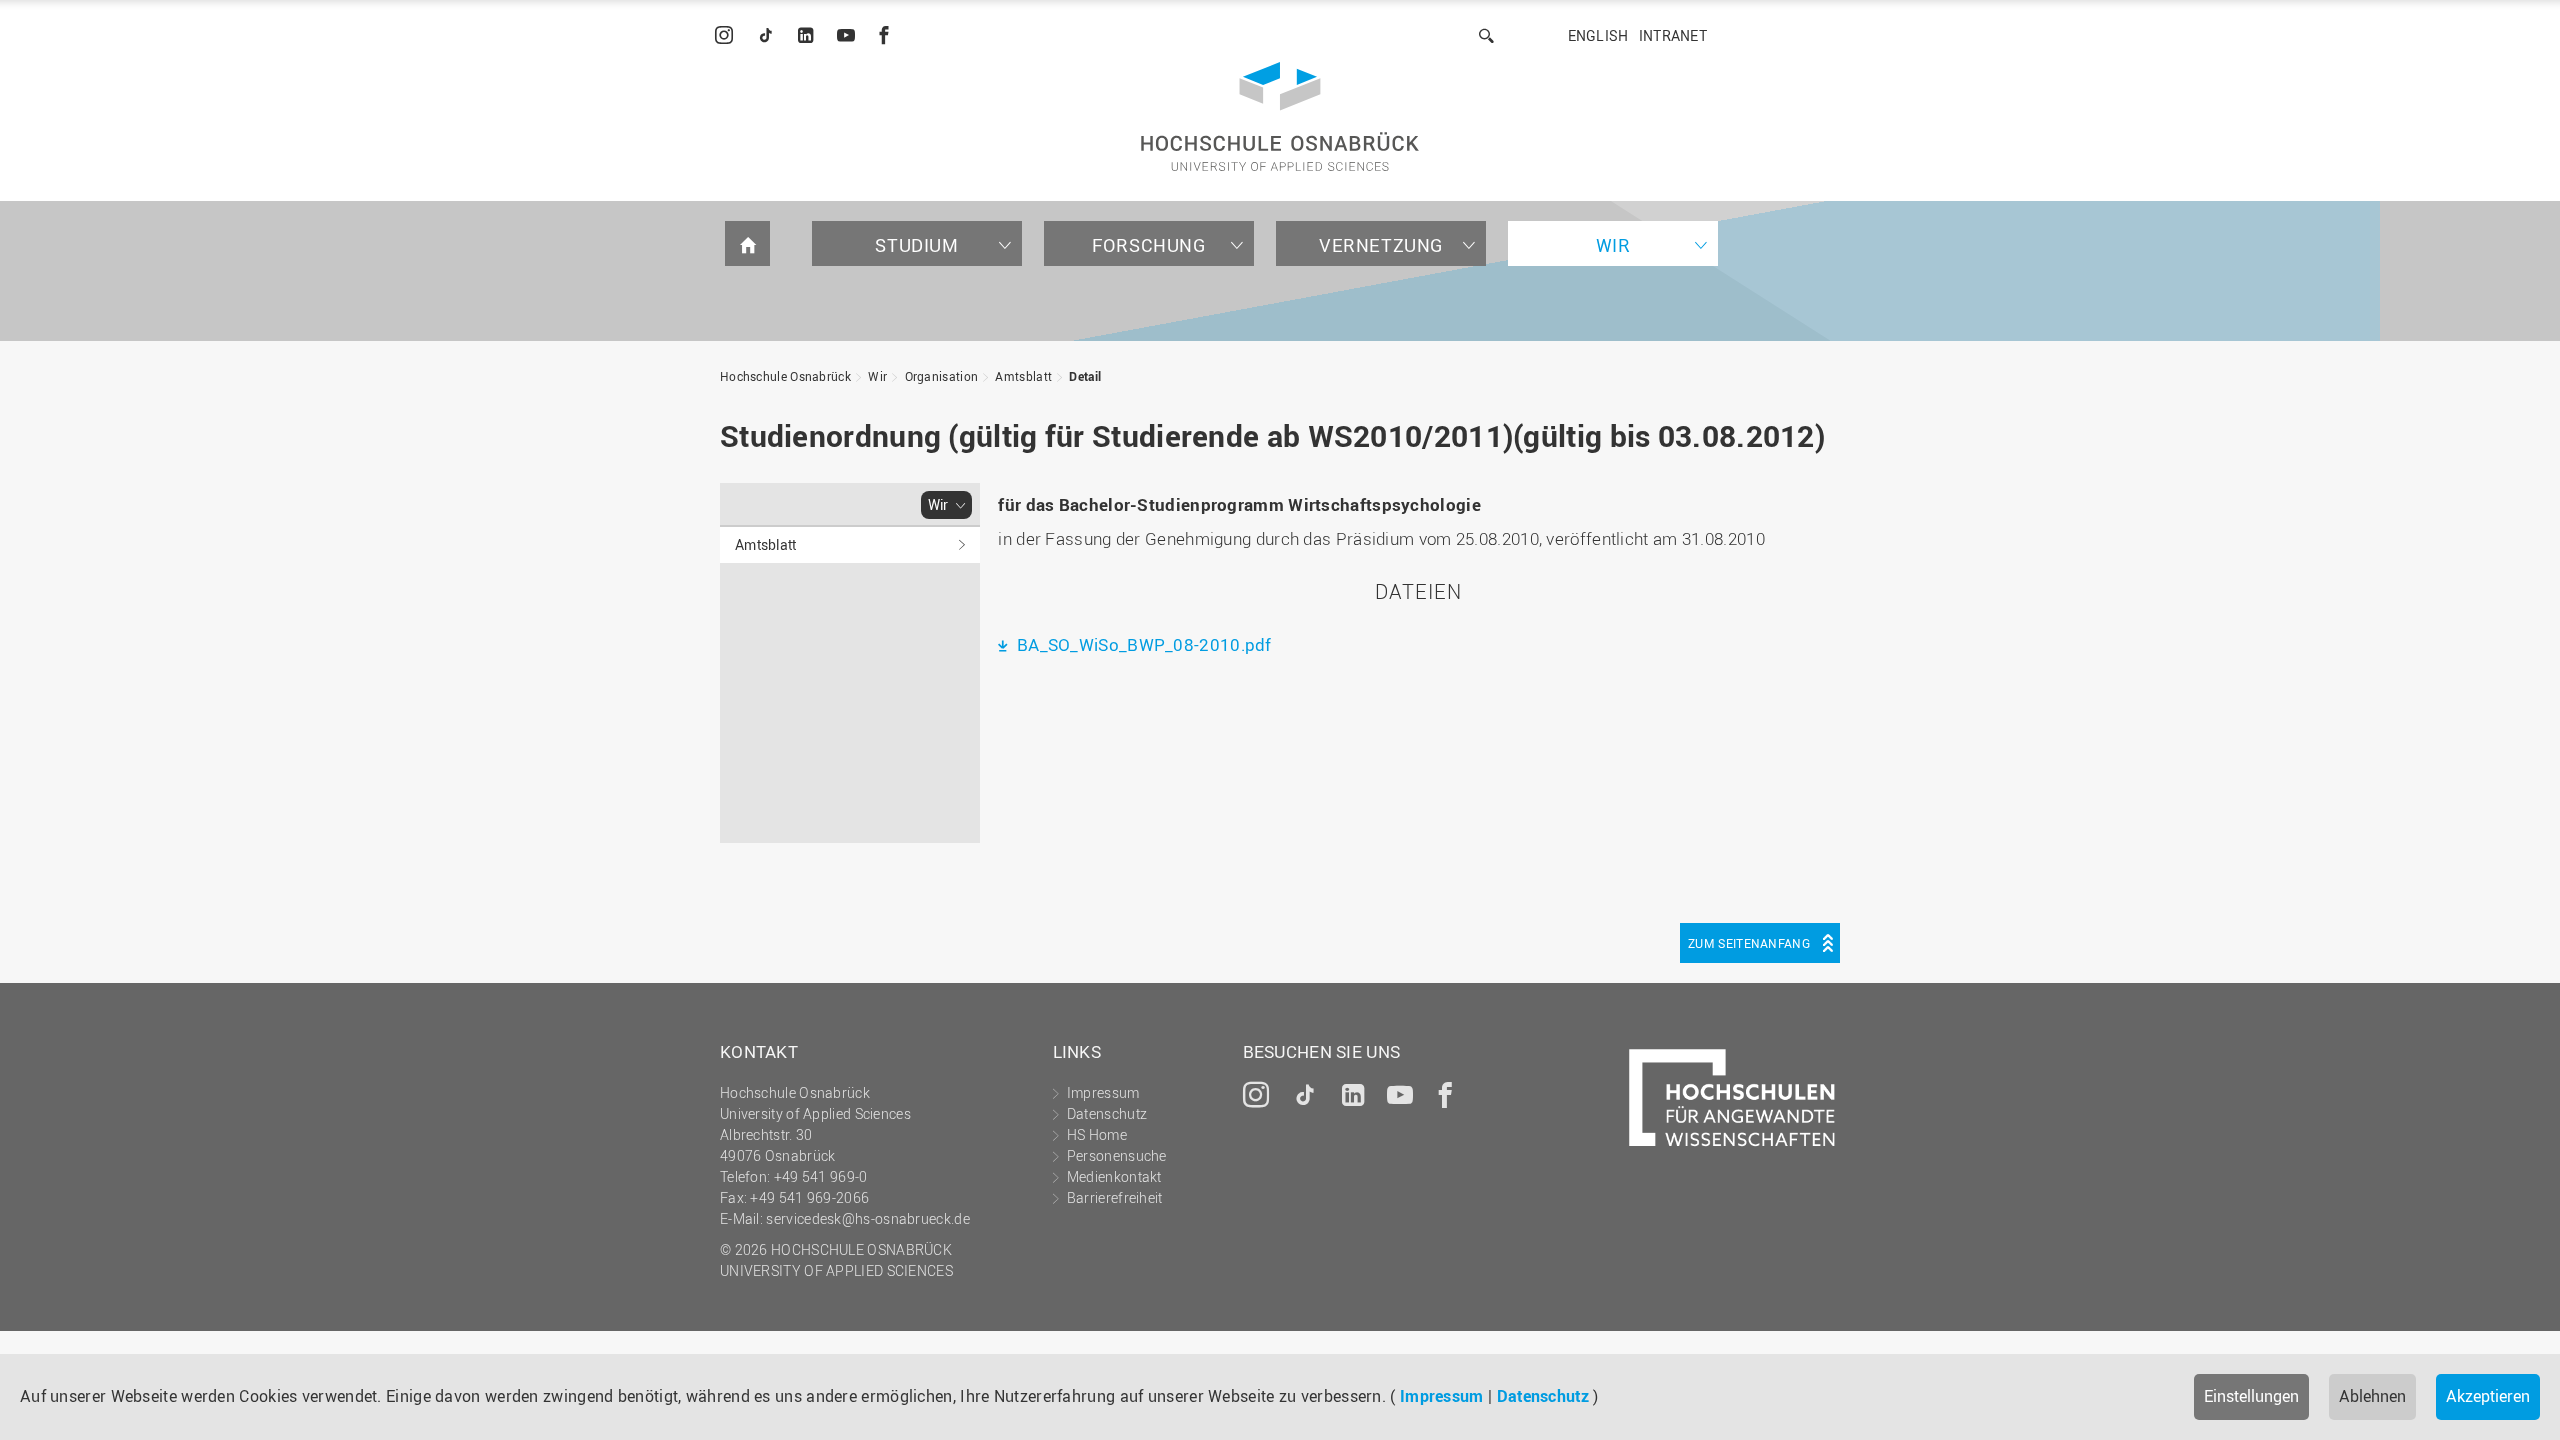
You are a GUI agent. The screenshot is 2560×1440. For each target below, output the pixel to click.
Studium (916, 245)
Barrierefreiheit (1115, 1197)
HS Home (1097, 1134)
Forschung (1148, 245)
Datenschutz (1543, 1396)
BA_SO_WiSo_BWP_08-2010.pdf (1142, 644)
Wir (1613, 245)
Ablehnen (2372, 1396)
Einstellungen (2251, 1396)
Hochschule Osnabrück (785, 376)
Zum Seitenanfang (1749, 943)
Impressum (1442, 1396)
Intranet (1673, 35)
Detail (1085, 376)
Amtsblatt (1023, 376)
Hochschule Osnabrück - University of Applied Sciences (1280, 116)
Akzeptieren (2488, 1396)
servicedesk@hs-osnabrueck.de (867, 1218)
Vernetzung (1381, 245)
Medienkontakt (1114, 1176)
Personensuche (1117, 1155)
